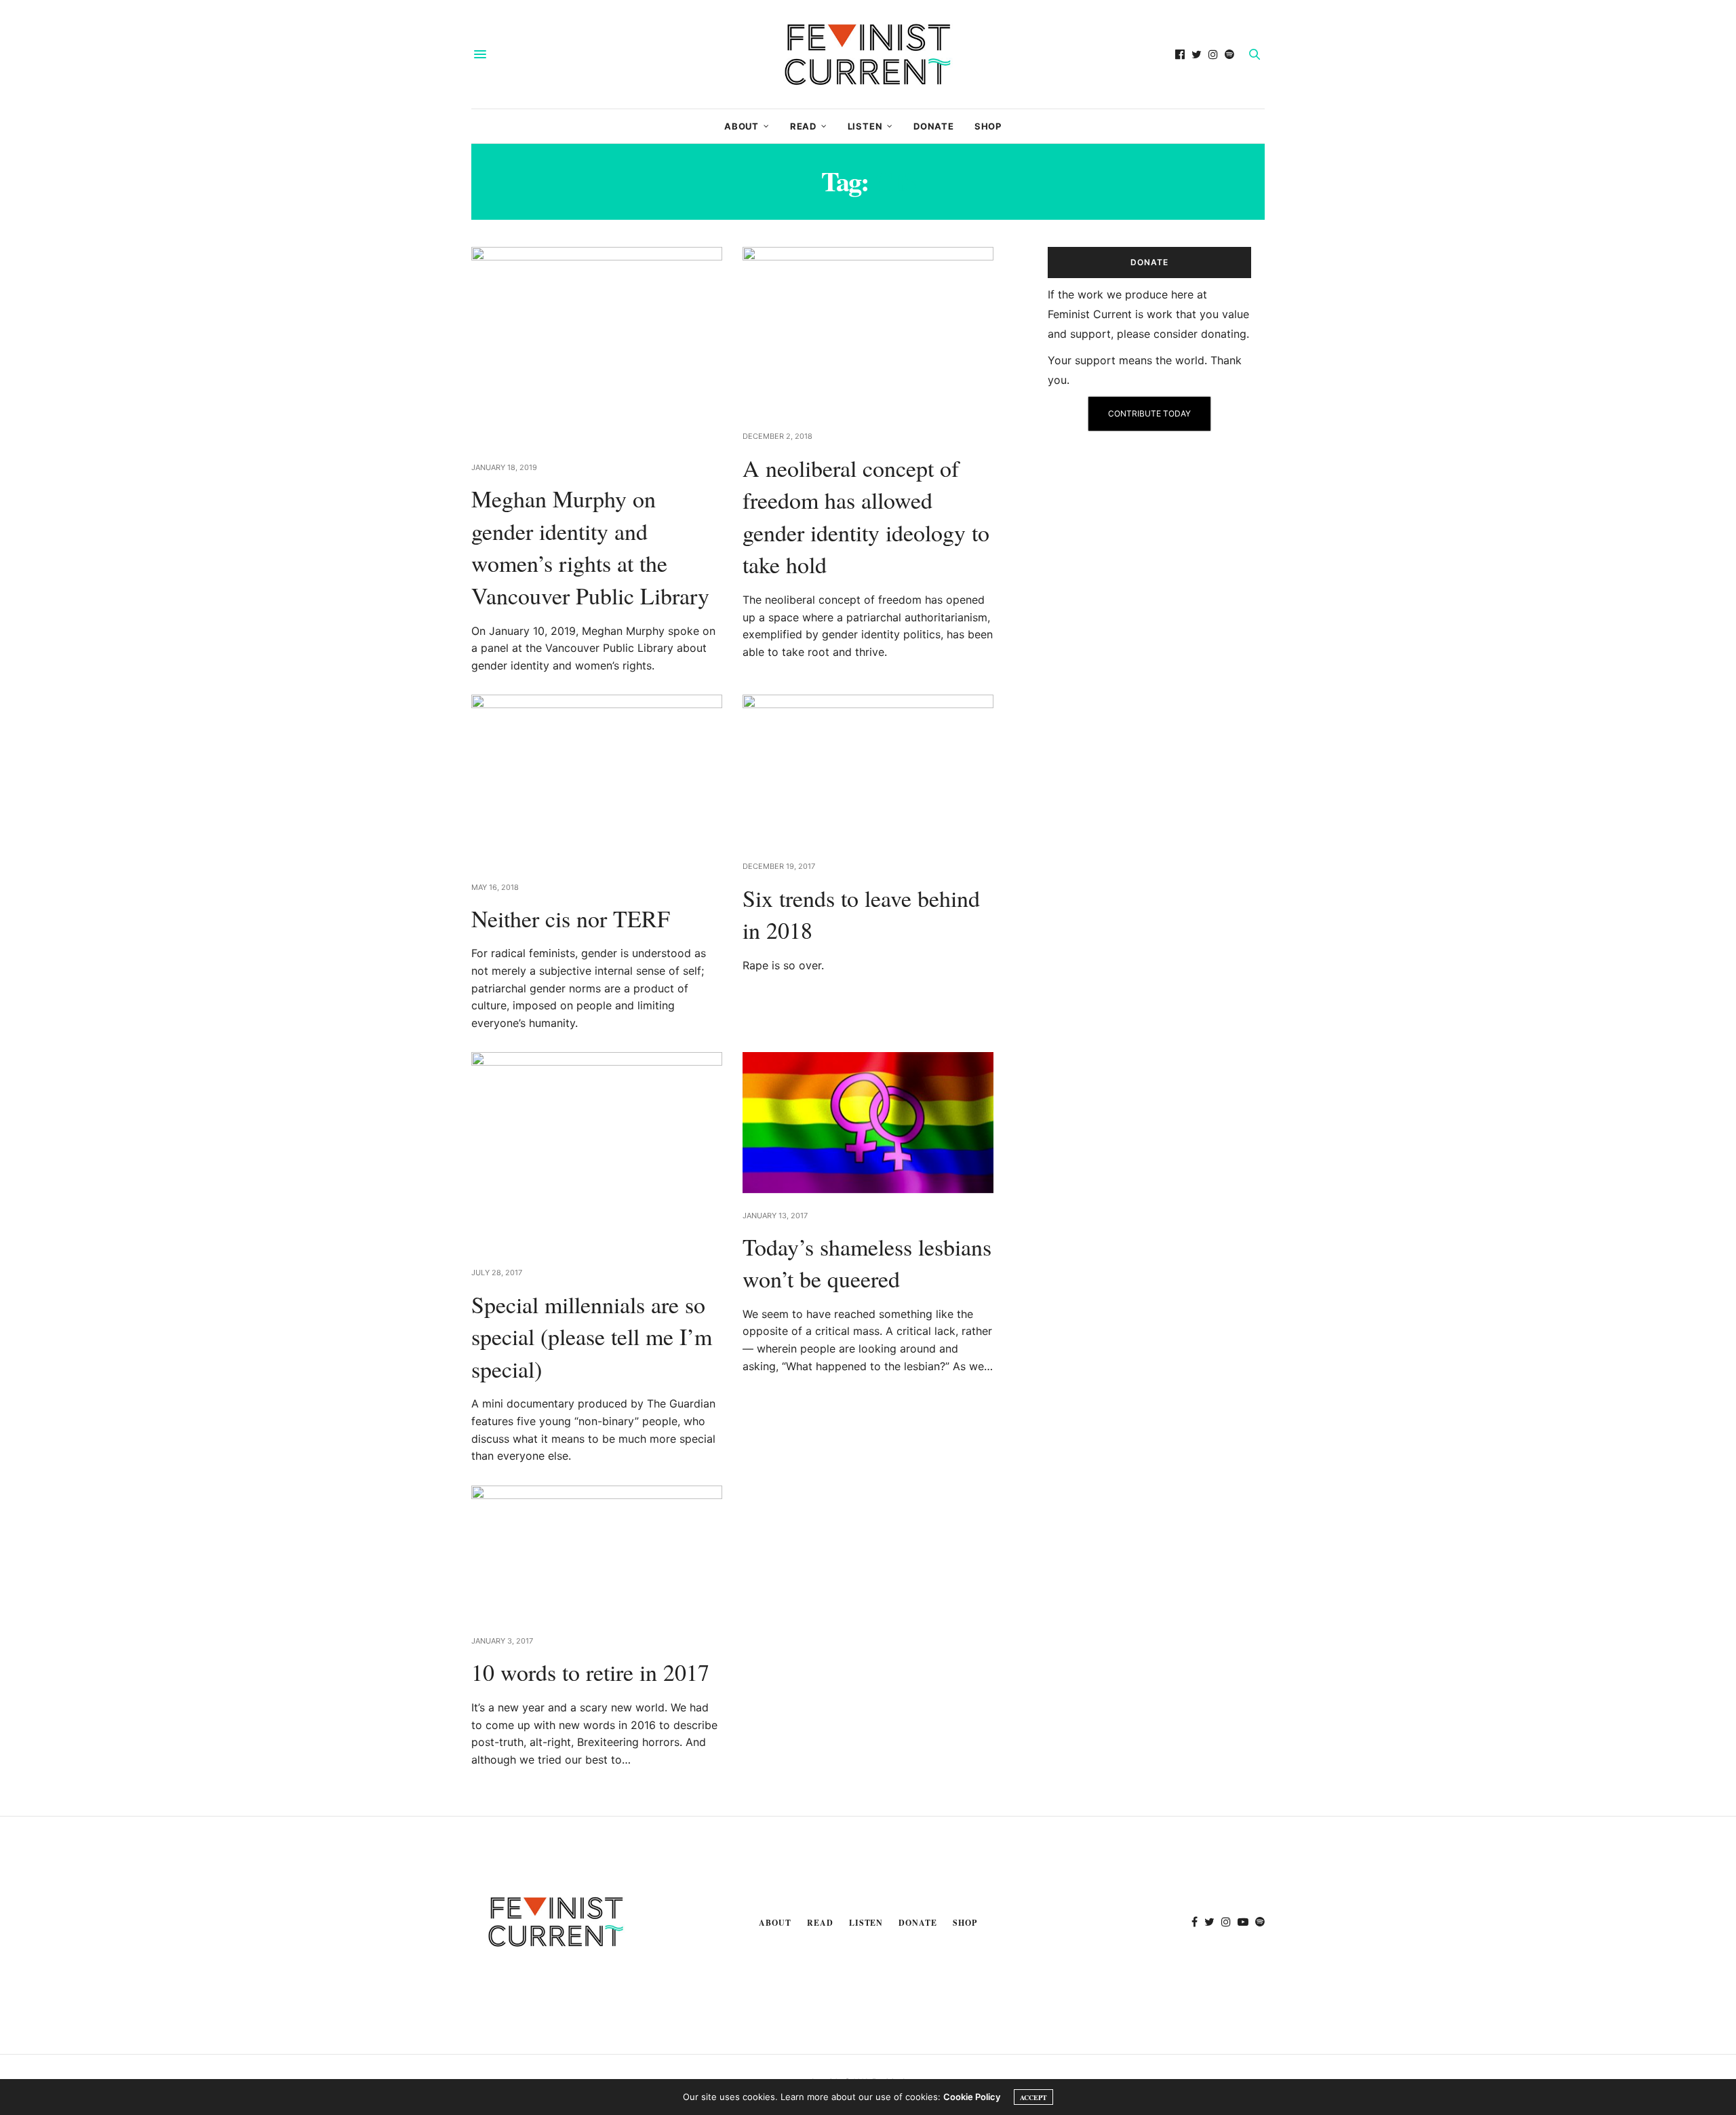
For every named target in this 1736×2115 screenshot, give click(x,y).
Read (803, 126)
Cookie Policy (972, 2097)
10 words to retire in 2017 (590, 1672)
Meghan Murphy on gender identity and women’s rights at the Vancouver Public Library (590, 547)
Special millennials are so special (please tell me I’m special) (592, 1337)
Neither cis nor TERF (571, 918)
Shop (988, 126)
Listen (865, 126)
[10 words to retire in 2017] (597, 1552)
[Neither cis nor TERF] (597, 779)
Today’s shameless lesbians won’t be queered (867, 1263)
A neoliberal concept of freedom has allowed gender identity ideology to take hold (866, 517)
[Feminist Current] (868, 54)
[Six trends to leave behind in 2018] (868, 769)
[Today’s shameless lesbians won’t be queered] (868, 1122)
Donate (934, 126)
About (742, 126)
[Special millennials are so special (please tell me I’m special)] (597, 1151)
